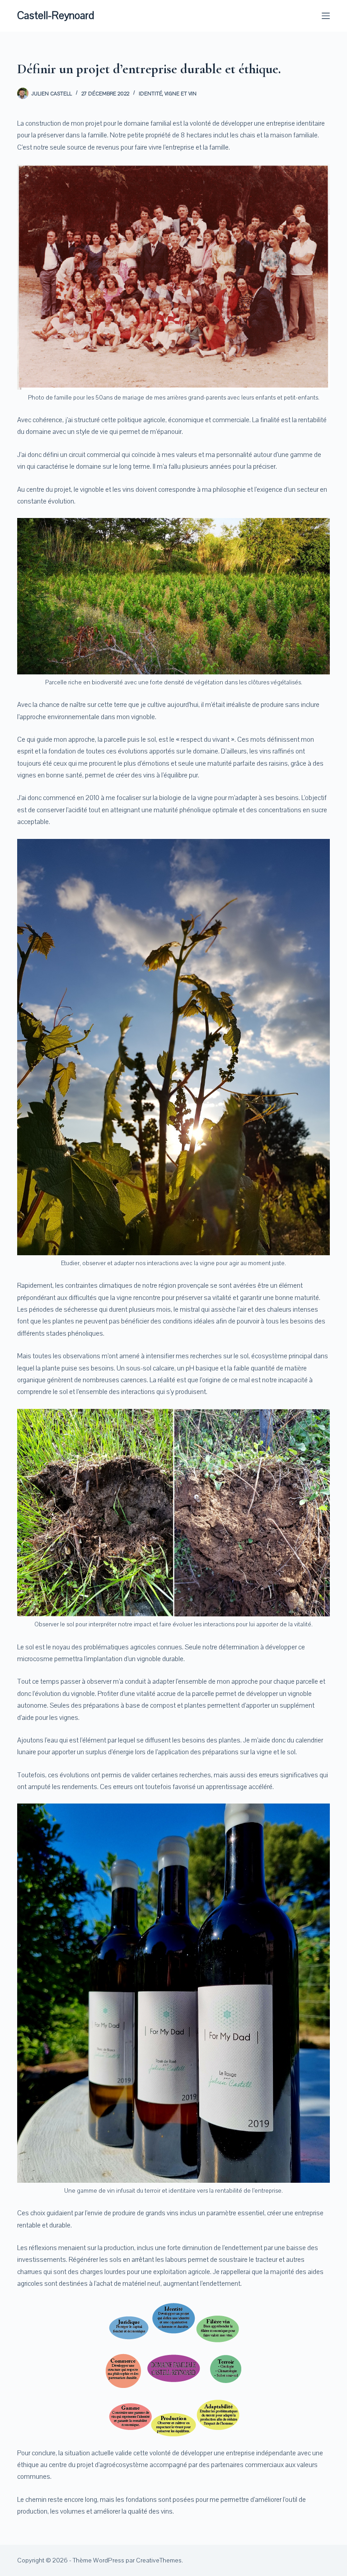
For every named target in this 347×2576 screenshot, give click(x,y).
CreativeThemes (159, 2560)
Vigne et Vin (181, 94)
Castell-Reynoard (56, 15)
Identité (150, 94)
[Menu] (326, 16)
